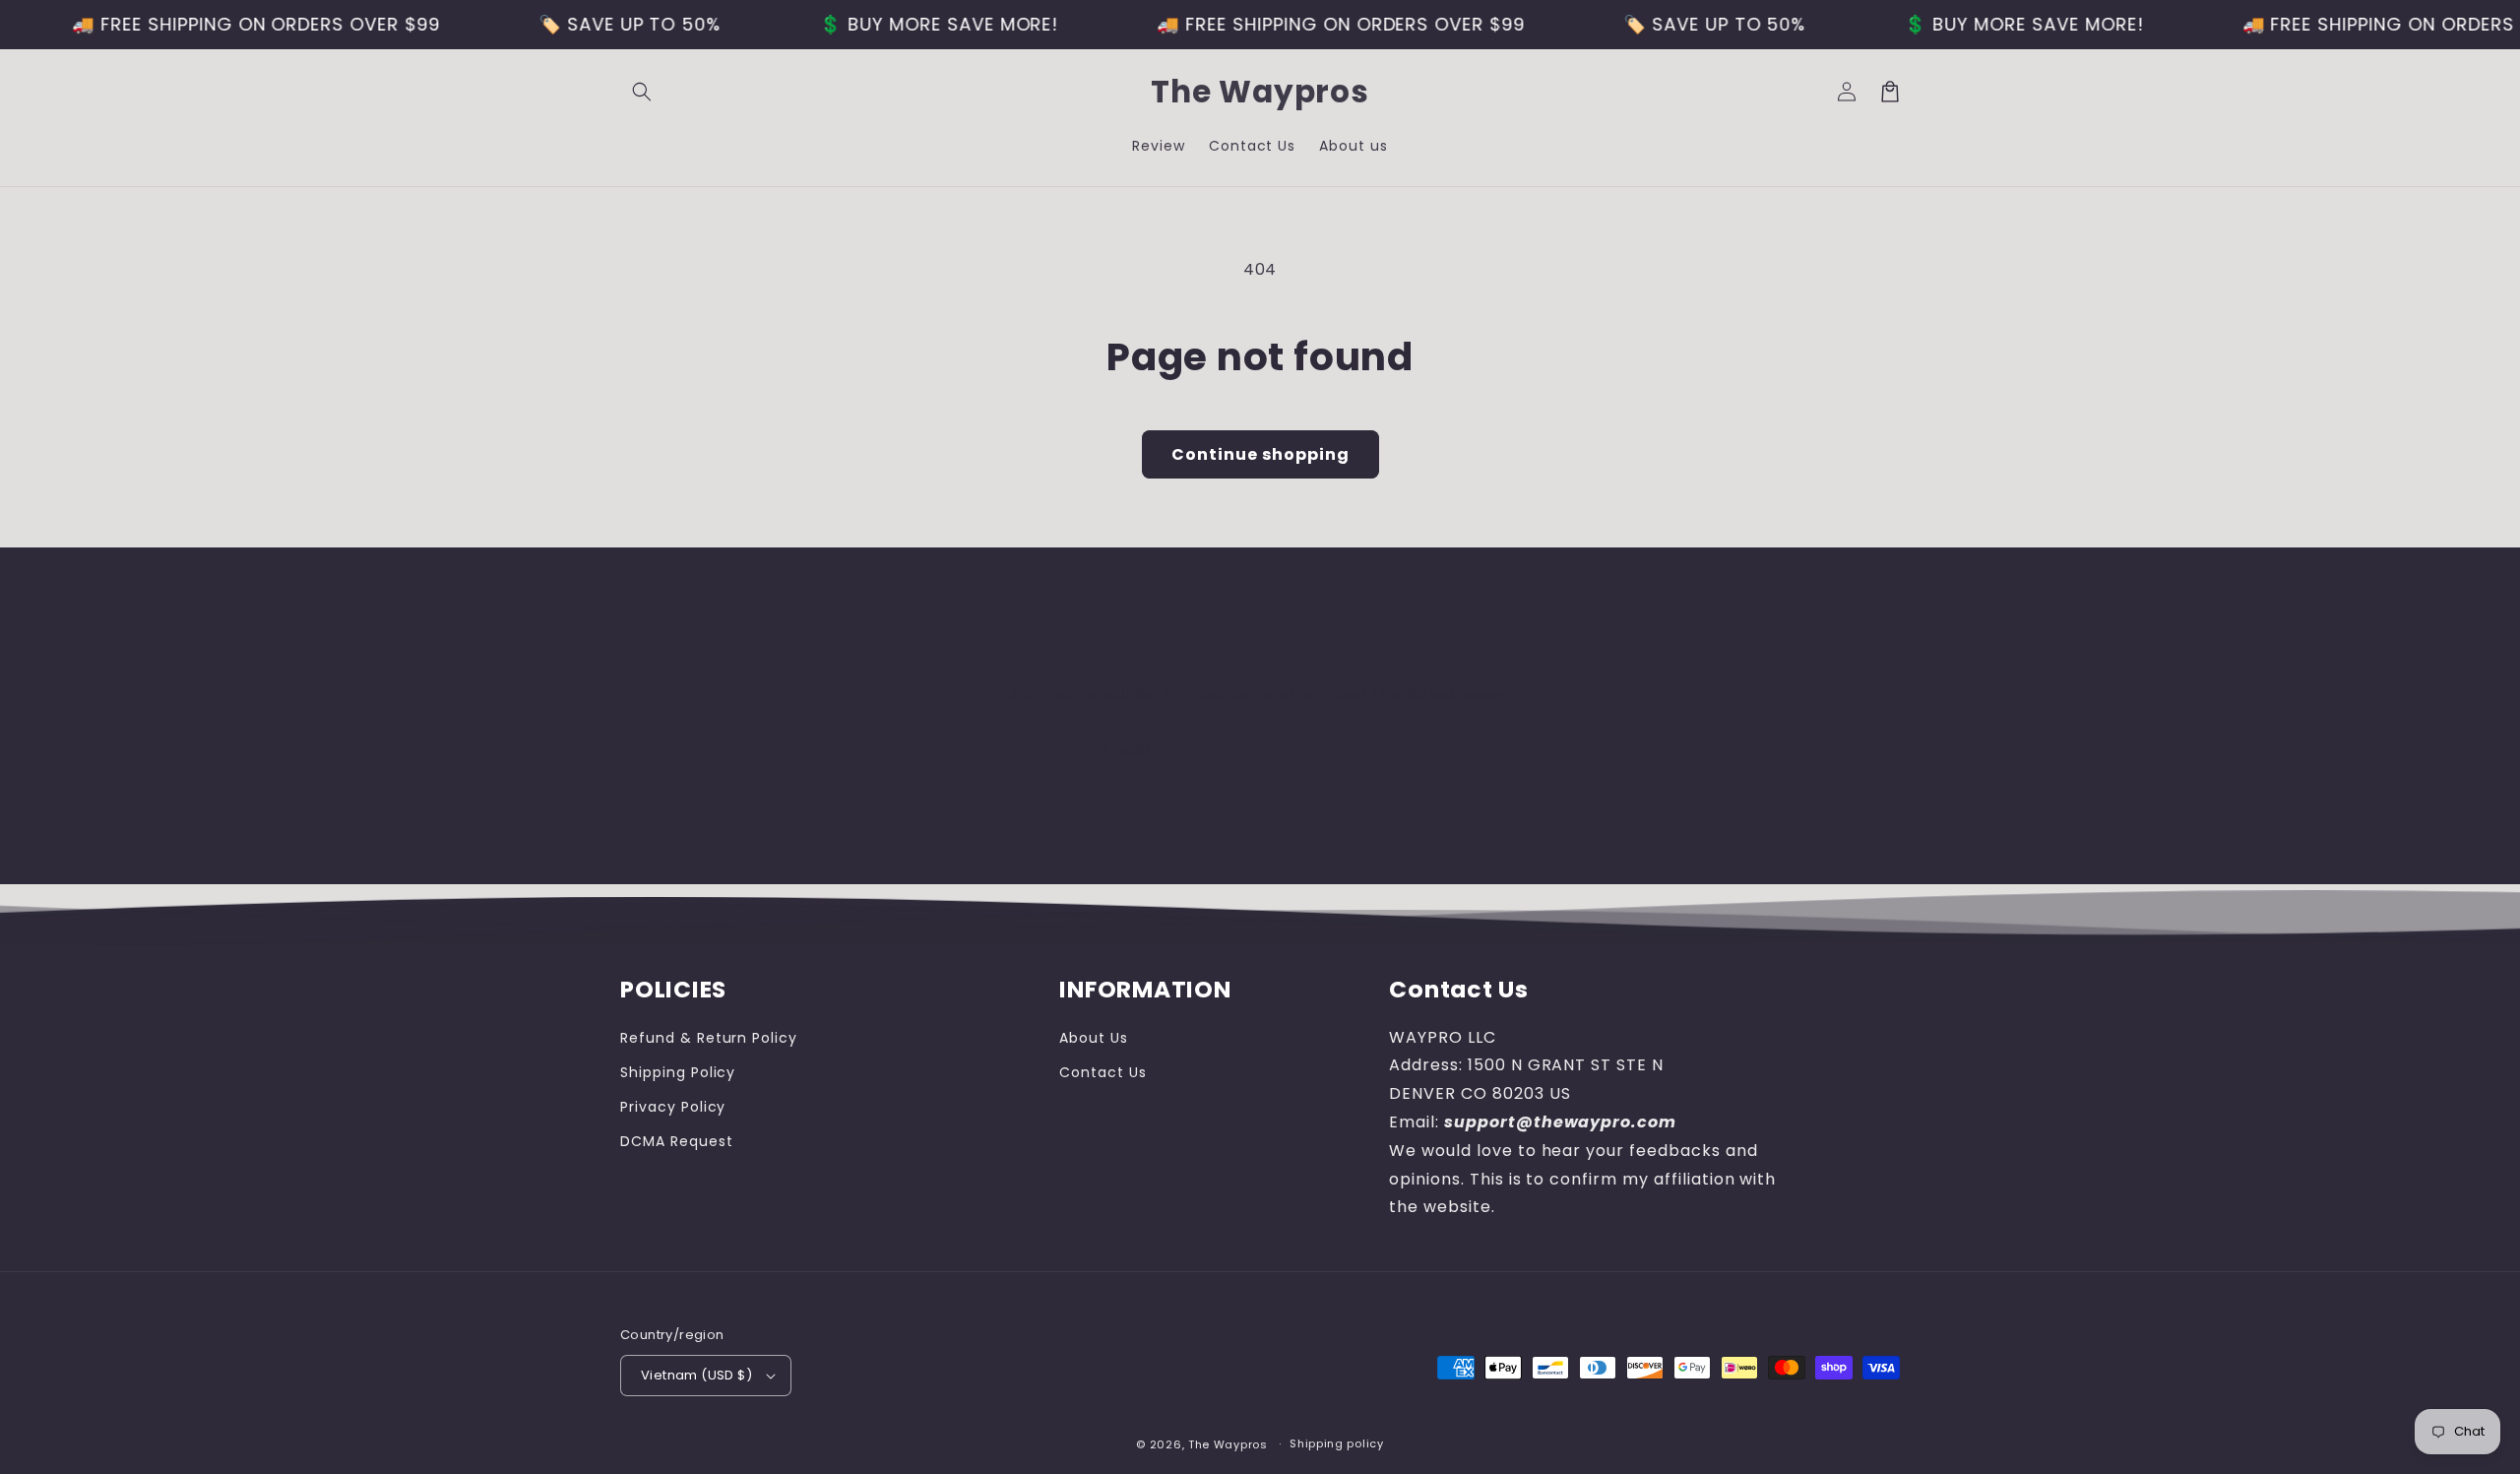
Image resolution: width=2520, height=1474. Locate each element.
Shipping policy (1337, 1443)
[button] (642, 92)
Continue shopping (1260, 454)
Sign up (1260, 809)
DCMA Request (677, 1141)
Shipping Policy (678, 1072)
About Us (1094, 1038)
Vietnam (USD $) (696, 1375)
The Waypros (1228, 1444)
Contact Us (1103, 1072)
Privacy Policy (673, 1107)
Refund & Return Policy (709, 1038)
